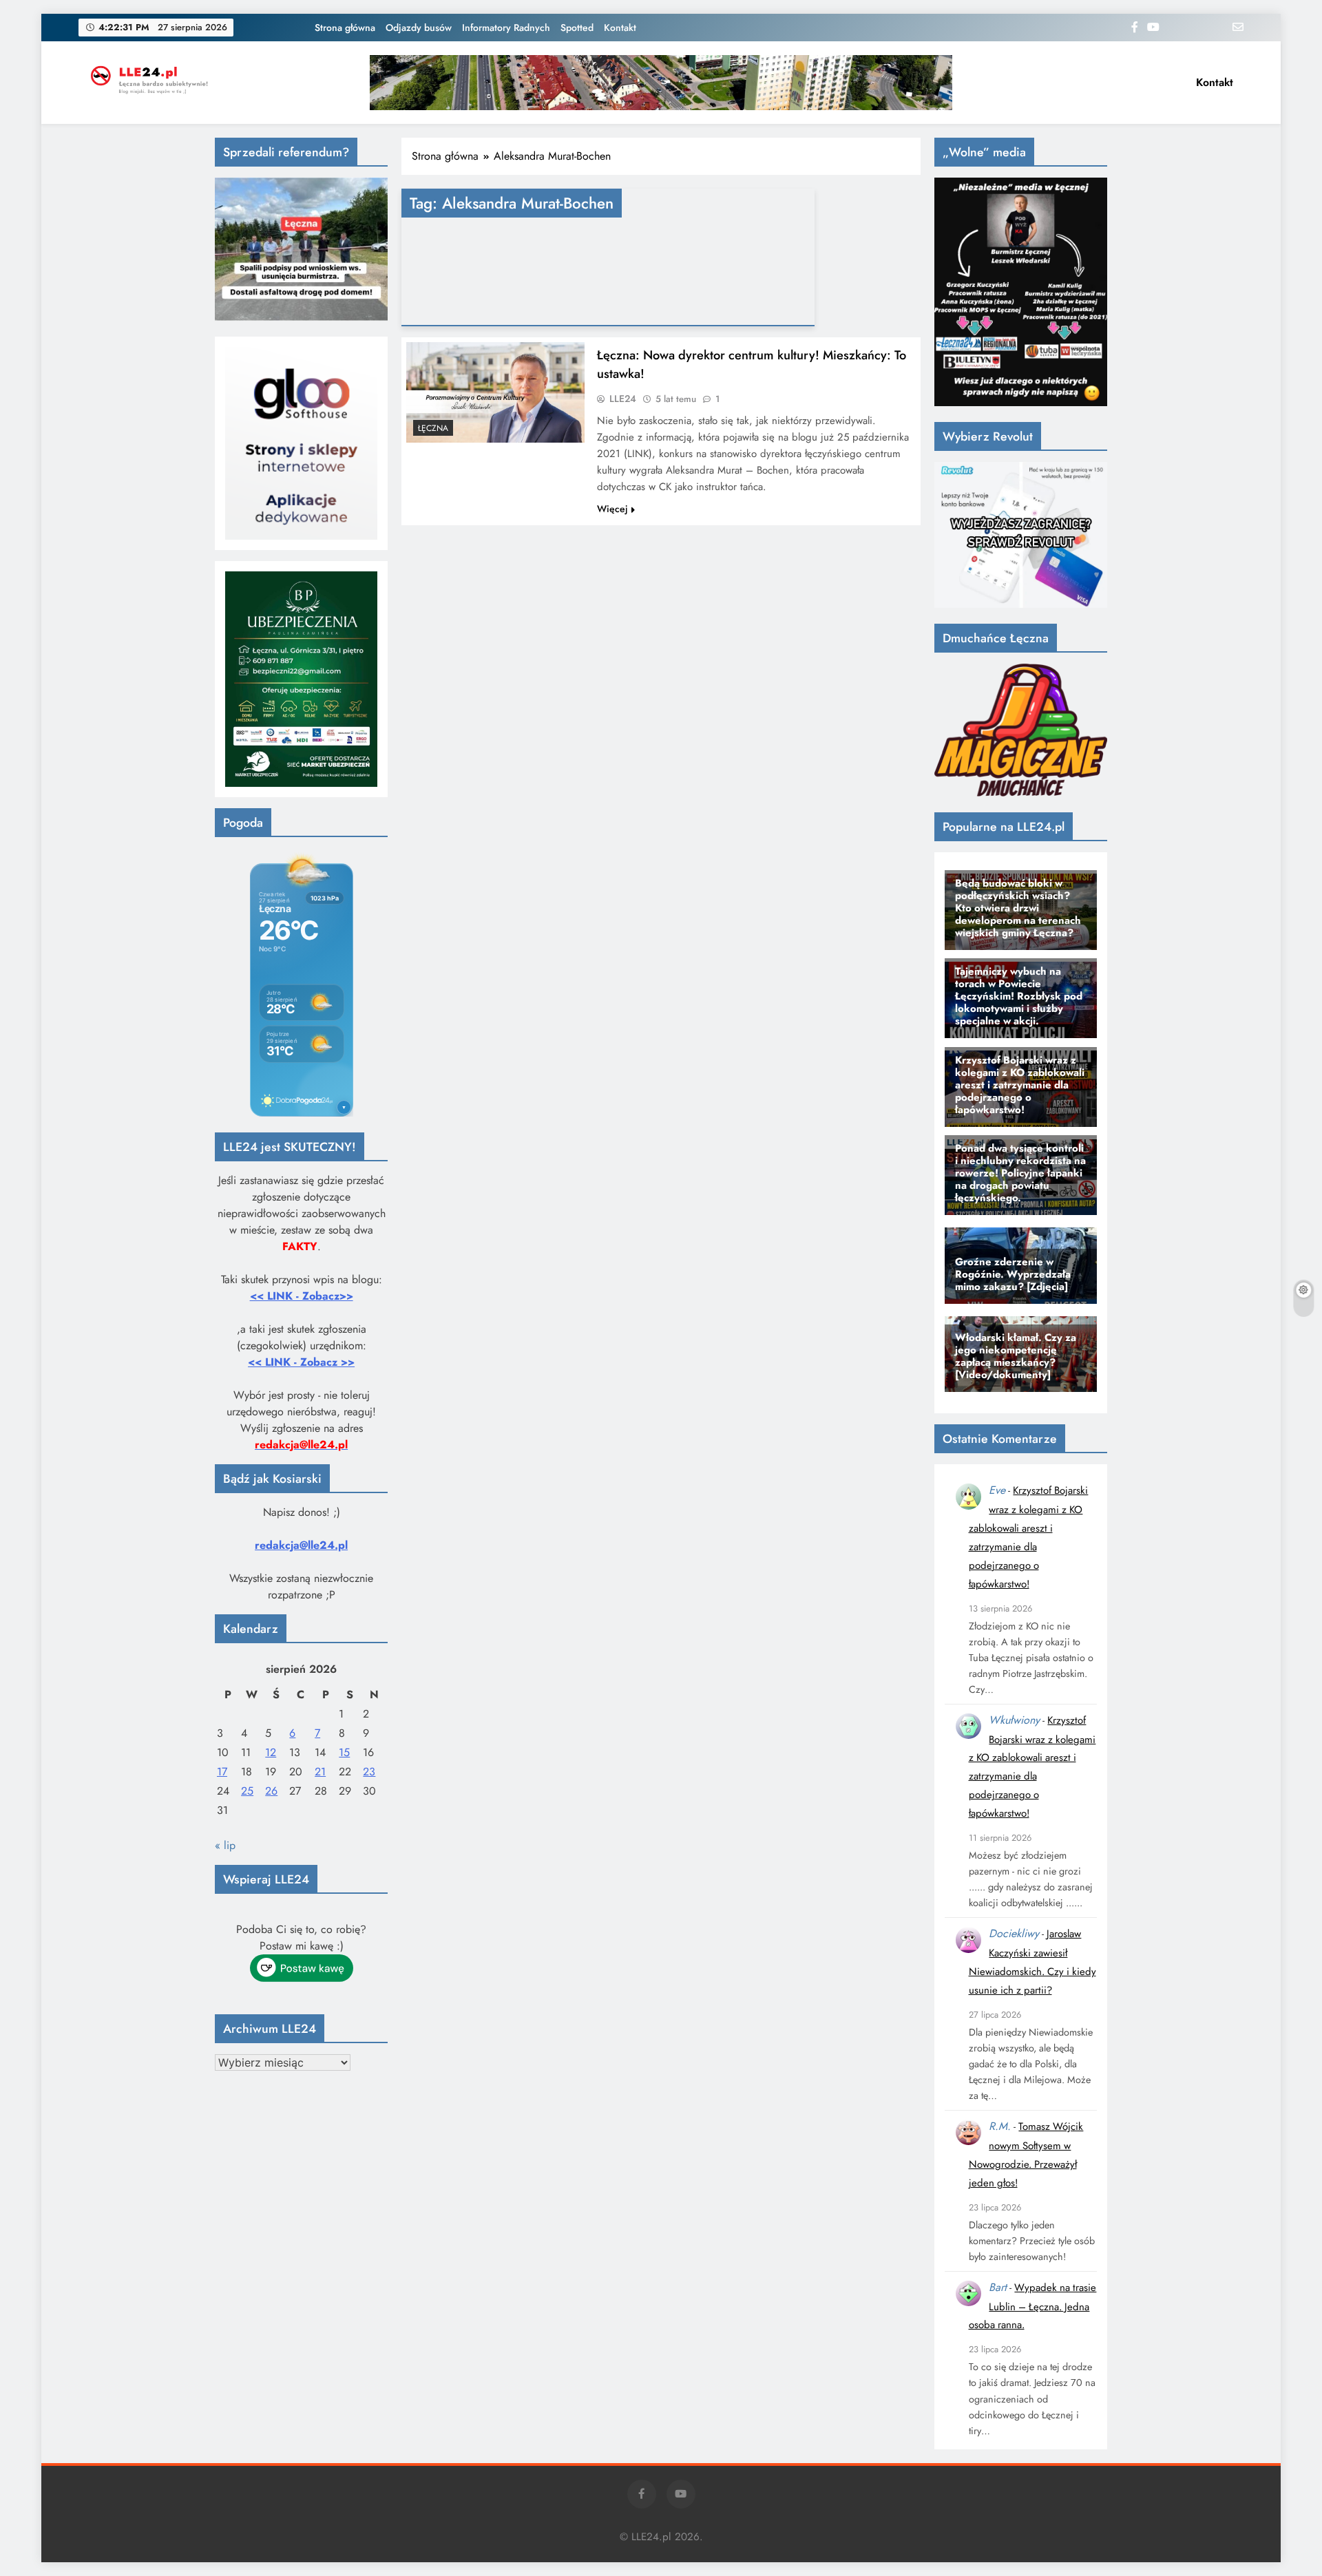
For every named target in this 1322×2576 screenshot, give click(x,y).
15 (344, 1752)
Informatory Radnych (506, 28)
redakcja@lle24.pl (301, 1545)
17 (222, 1772)
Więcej (612, 509)
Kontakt (620, 28)
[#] (661, 83)
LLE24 (623, 399)
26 (271, 1791)
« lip (225, 1845)
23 (369, 1772)
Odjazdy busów (419, 28)
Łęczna (433, 428)
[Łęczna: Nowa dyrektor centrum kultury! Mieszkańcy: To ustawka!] (495, 392)
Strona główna (345, 28)
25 (247, 1791)
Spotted (577, 28)
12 (271, 1752)
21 (320, 1772)
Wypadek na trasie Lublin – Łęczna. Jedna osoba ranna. (1033, 2306)
